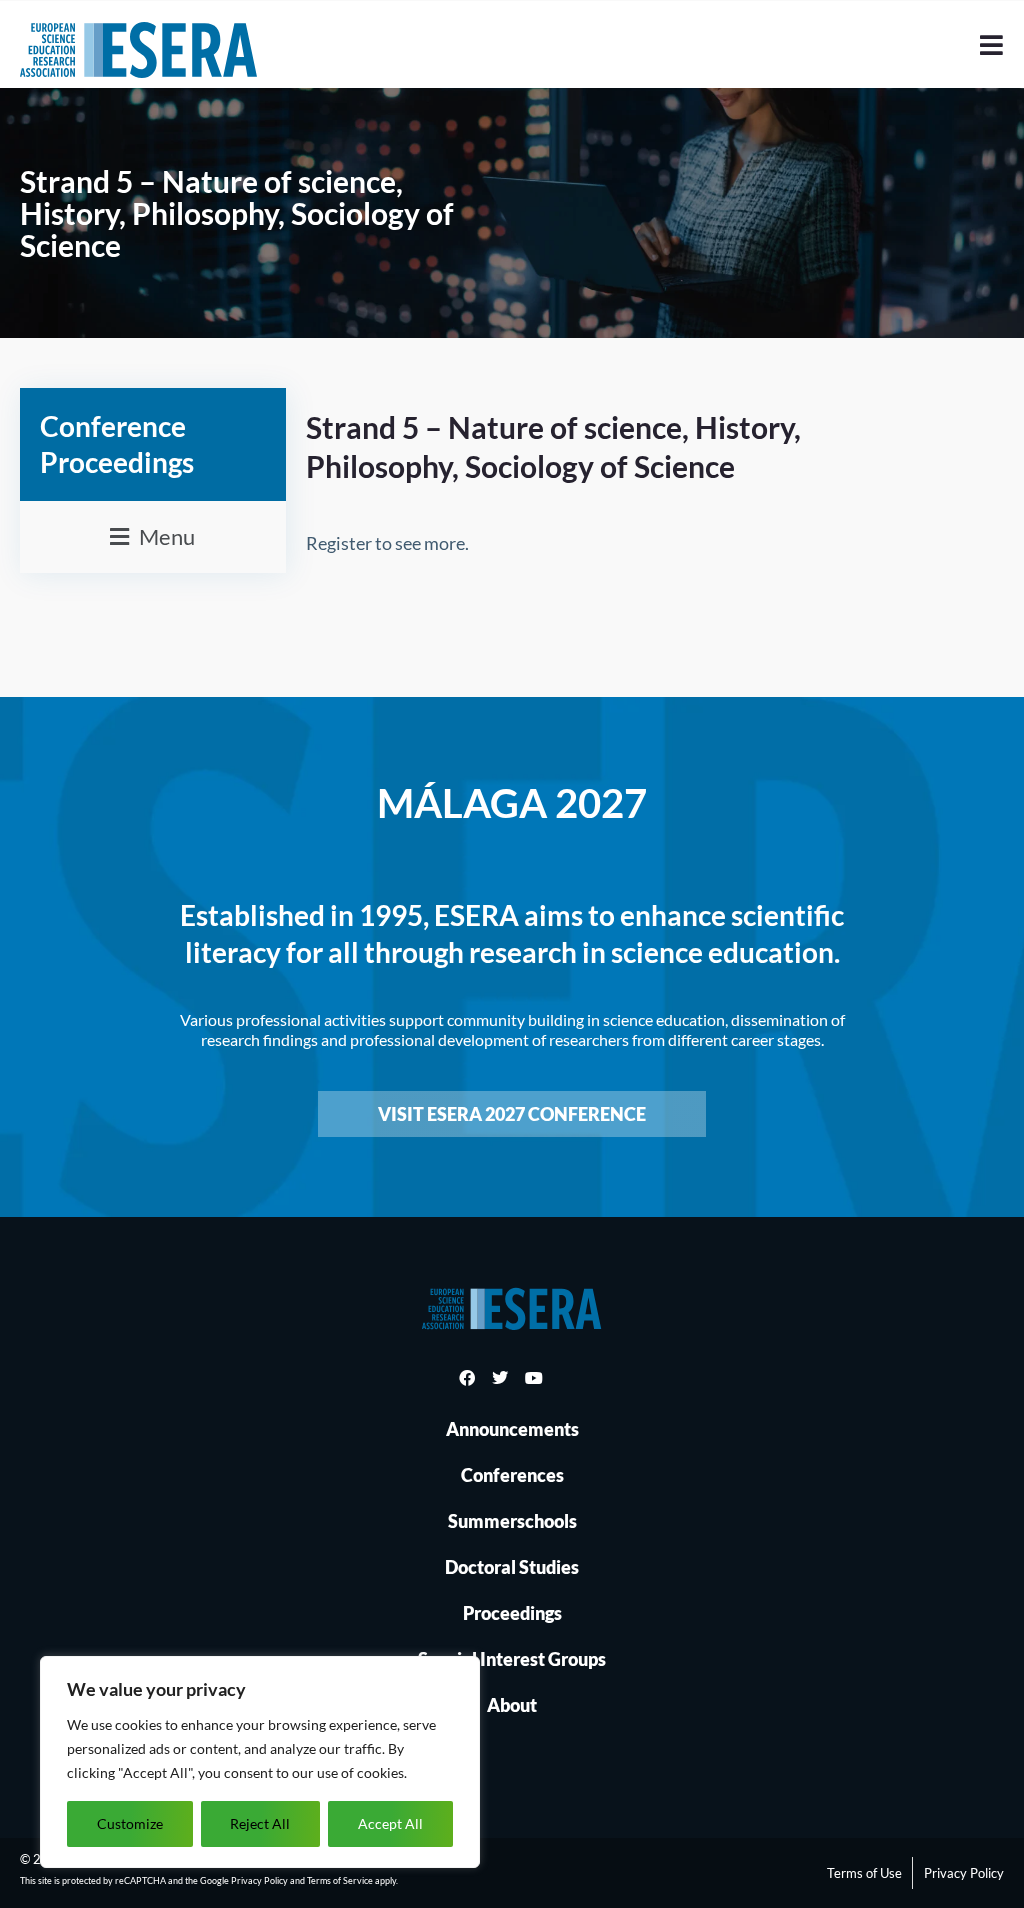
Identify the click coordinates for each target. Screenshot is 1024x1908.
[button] (153, 537)
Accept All (390, 1823)
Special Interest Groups (512, 1659)
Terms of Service (340, 1880)
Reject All (260, 1823)
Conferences (512, 1475)
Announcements (512, 1429)
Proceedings (512, 1613)
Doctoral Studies (512, 1567)
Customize (130, 1823)
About (512, 1705)
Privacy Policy (259, 1880)
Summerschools (512, 1521)
